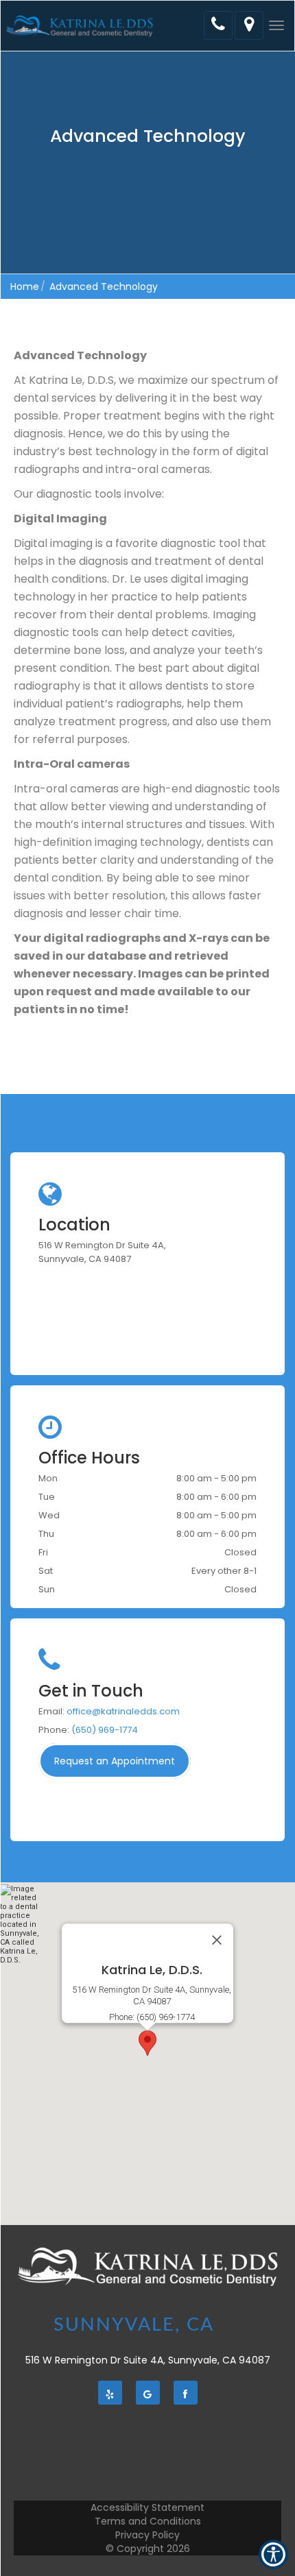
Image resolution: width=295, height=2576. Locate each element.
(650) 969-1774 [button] (105, 1730)
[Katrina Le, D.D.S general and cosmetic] (80, 26)
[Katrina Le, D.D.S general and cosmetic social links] (110, 2393)
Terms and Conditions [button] (148, 2521)
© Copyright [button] (148, 2549)
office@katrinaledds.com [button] (123, 1711)
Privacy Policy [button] (147, 2535)
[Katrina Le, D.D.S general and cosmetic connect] (218, 25)
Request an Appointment (115, 1761)
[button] (276, 25)
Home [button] (25, 287)
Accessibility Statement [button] (147, 2507)
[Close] (217, 1940)
